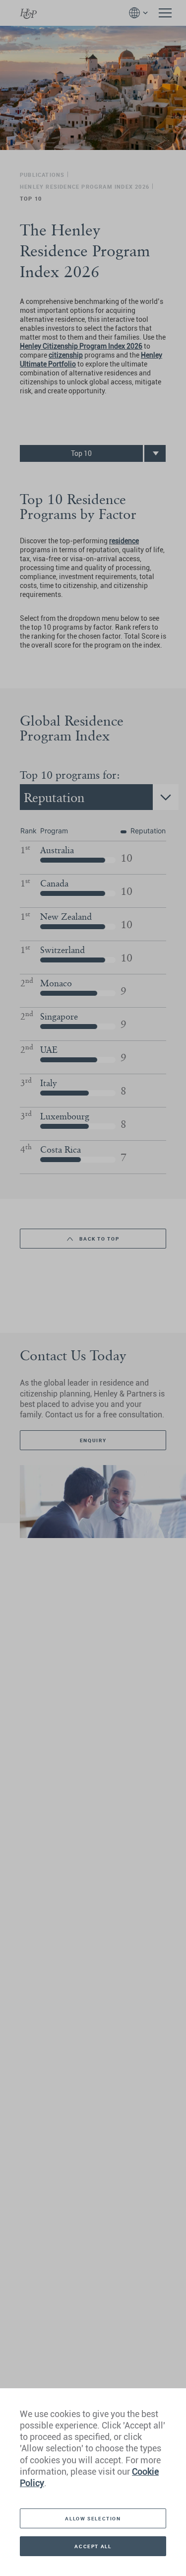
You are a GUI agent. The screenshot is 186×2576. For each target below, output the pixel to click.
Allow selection (93, 2518)
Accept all (93, 2546)
